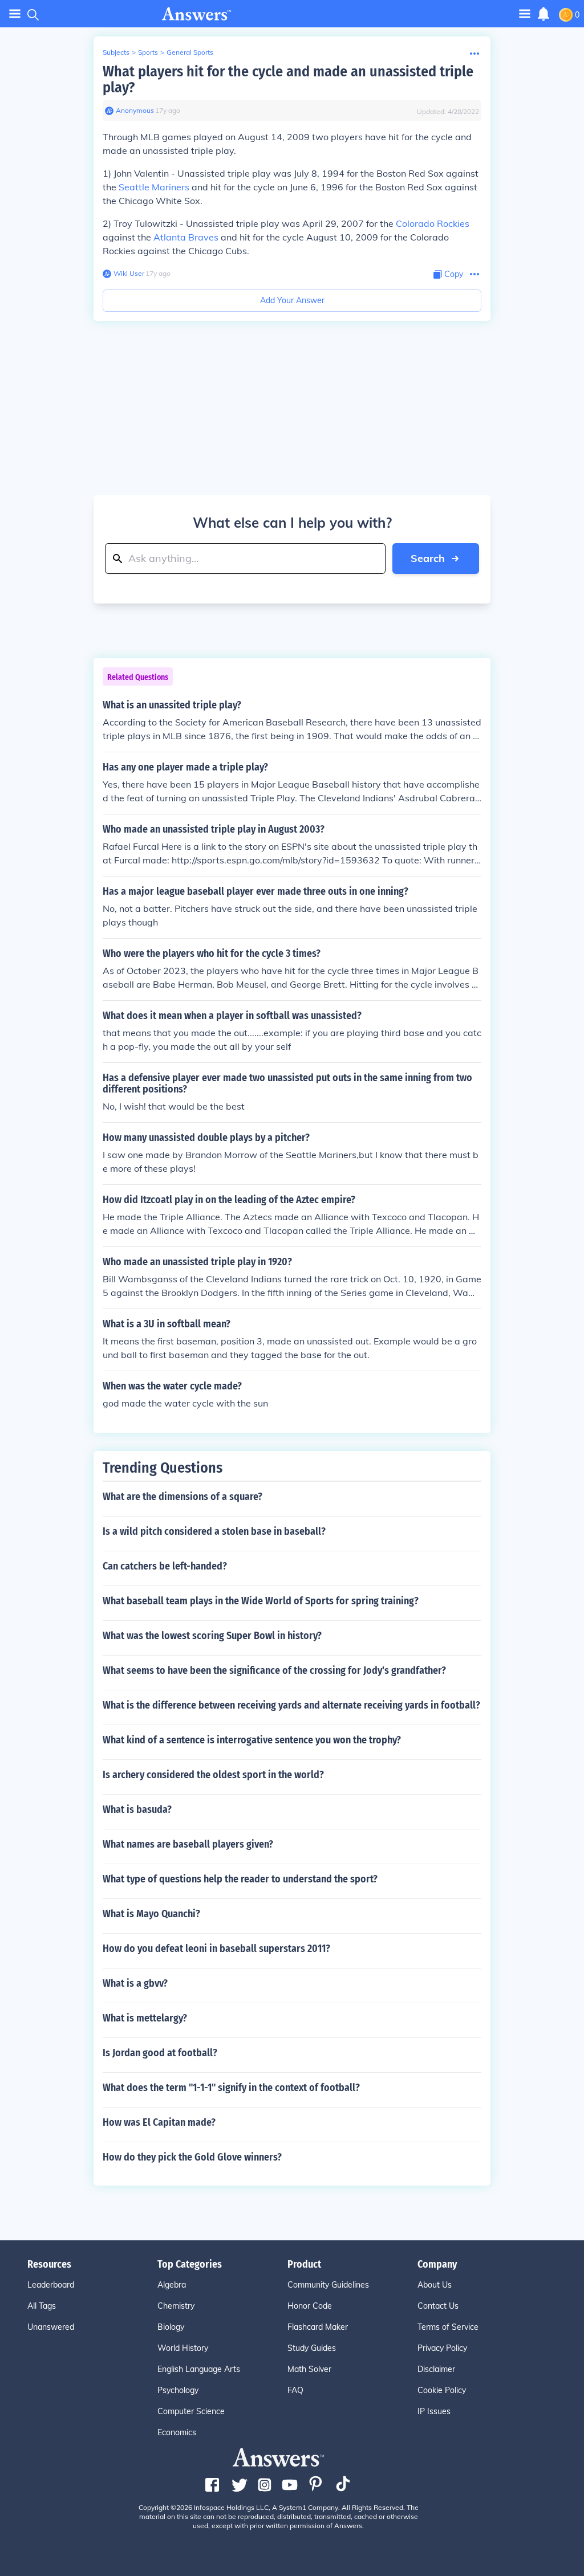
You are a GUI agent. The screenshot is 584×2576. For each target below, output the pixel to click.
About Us (435, 2285)
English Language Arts (199, 2369)
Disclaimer (436, 2369)
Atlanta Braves (186, 237)
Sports (148, 52)
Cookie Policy (442, 2390)
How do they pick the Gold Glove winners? (192, 2157)
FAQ (295, 2390)
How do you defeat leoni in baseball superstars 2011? (216, 1949)
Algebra (172, 2285)
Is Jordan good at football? (160, 2053)
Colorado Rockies (433, 223)
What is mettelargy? (145, 2018)
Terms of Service (448, 2327)
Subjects (116, 52)
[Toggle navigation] (15, 14)
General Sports (190, 52)
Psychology (178, 2390)
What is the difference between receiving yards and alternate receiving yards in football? (291, 1705)
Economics (177, 2432)
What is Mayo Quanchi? (151, 1914)
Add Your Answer (292, 300)
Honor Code (310, 2306)
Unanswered (51, 2327)
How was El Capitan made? (159, 2122)
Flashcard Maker (318, 2327)
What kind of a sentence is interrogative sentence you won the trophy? (252, 1740)
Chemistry (176, 2306)
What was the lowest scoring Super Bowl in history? (212, 1636)
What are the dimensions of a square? (182, 1497)
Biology (171, 2327)
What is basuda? (137, 1809)
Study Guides (312, 2348)
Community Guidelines (328, 2285)
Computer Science (191, 2411)
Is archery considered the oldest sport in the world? (213, 1775)
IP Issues (434, 2411)
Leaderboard (51, 2285)
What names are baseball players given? (188, 1844)
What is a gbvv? (135, 1983)
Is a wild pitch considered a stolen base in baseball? (214, 1531)
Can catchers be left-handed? (165, 1566)
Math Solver (309, 2369)
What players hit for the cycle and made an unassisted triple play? (288, 80)
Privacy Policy (442, 2348)
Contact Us (438, 2306)
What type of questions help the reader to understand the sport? (240, 1879)
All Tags (42, 2306)
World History (183, 2348)
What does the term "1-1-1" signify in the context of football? (231, 2088)
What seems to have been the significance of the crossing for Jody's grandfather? (274, 1670)
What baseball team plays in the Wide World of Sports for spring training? (261, 1601)
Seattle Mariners (154, 187)
